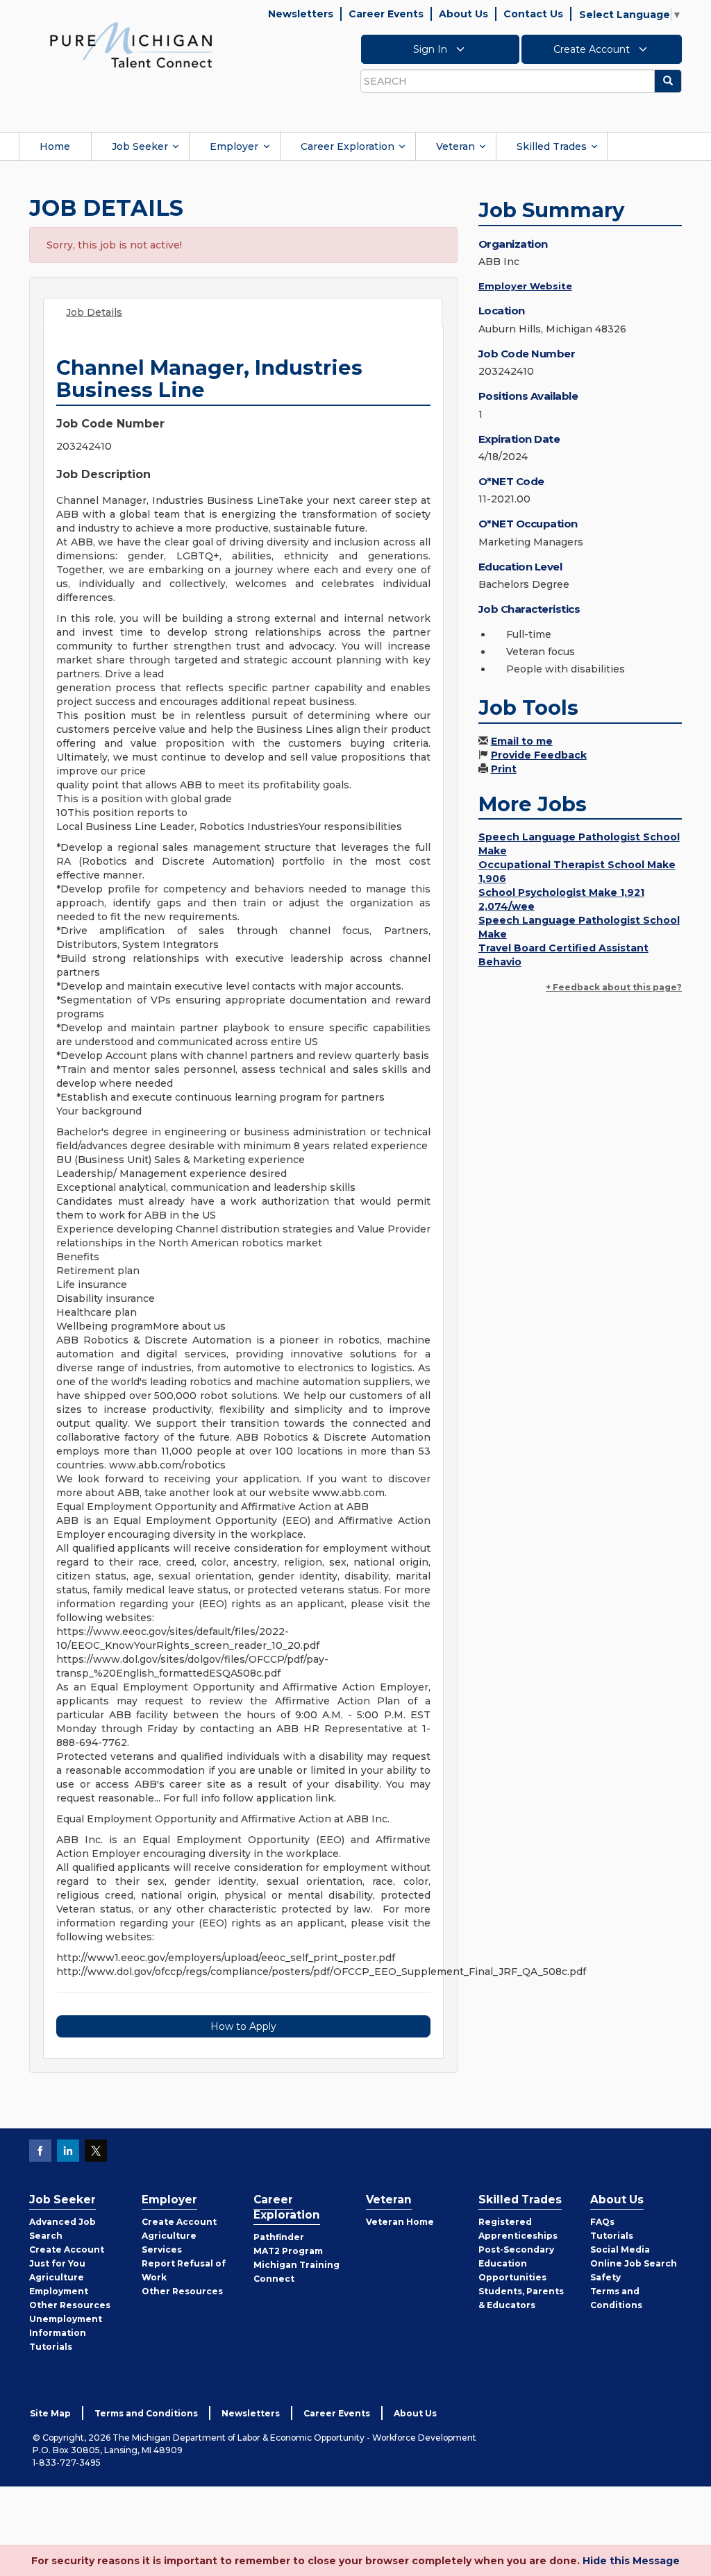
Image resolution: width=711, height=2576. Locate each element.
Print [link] (504, 769)
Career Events (386, 14)
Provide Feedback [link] (539, 755)
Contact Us (533, 14)
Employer (234, 146)
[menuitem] (55, 146)
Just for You (57, 2263)
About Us (463, 14)
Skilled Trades (552, 146)
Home (55, 146)
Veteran (455, 146)
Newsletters (301, 14)
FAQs (602, 2222)
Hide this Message (631, 2561)
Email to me (522, 741)
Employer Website (525, 286)
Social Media (620, 2249)
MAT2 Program (288, 2251)
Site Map (50, 2413)
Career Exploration (348, 146)
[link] (131, 44)
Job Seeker (140, 146)
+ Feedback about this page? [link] (614, 987)
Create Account (593, 49)
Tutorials (51, 2347)
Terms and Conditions (146, 2413)
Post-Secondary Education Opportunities (516, 2263)
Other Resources (70, 2305)
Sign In (432, 49)
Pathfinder (279, 2237)
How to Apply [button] (243, 2026)
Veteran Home (400, 2222)
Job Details (94, 312)
